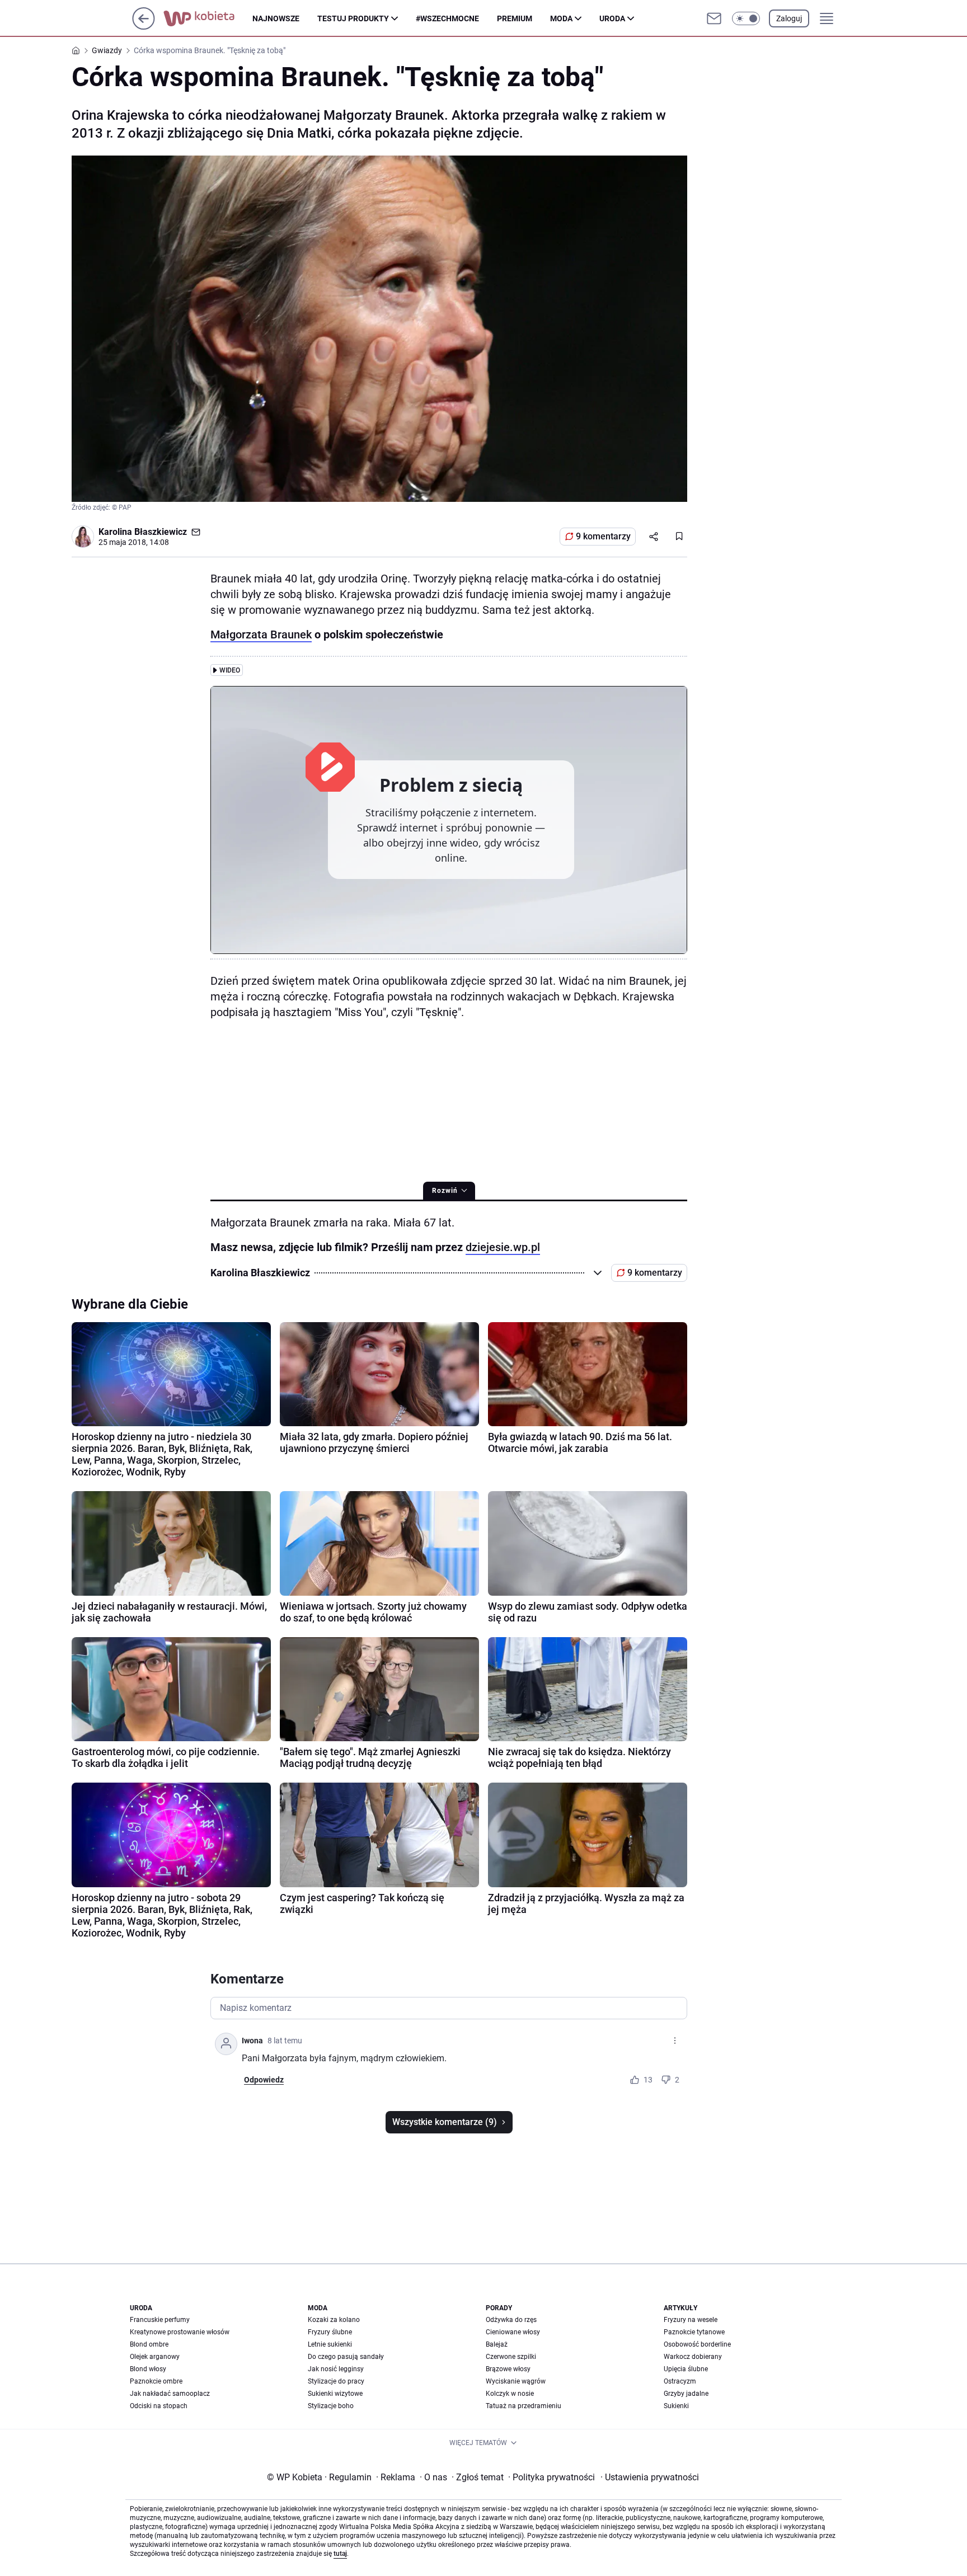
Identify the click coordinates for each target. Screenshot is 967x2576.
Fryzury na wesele (691, 2320)
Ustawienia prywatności (650, 2477)
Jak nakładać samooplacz (170, 2394)
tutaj (340, 2554)
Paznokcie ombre (156, 2381)
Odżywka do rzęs (511, 2320)
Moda (561, 18)
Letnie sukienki (330, 2344)
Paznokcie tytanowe (694, 2332)
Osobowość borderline (697, 2344)
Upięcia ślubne (686, 2369)
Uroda (612, 18)
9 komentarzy (603, 536)
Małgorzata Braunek (261, 634)
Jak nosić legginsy (336, 2369)
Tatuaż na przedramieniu (524, 2406)
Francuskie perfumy (160, 2320)
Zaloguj (789, 18)
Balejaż (497, 2344)
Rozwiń (445, 1191)
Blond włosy (148, 2369)
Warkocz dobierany (693, 2357)
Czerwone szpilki (511, 2357)
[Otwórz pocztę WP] (714, 18)
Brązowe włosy (508, 2369)
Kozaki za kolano (334, 2320)
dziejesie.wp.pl (503, 1247)
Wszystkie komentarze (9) (445, 2122)
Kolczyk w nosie (510, 2394)
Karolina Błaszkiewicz (143, 532)
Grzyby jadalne (686, 2394)
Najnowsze (276, 18)
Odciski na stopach (159, 2406)
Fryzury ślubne (330, 2332)
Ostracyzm (680, 2381)
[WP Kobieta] (208, 18)
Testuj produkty (353, 18)
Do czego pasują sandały (346, 2357)
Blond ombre (149, 2344)
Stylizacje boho (331, 2406)
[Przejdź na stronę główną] (144, 27)
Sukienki (676, 2406)
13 (648, 2080)
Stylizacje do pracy (336, 2381)
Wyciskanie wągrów (516, 2381)
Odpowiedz (264, 2080)
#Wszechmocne (447, 18)
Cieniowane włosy (513, 2332)
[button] (746, 18)
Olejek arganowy (155, 2357)
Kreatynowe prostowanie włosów (180, 2332)
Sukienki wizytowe (335, 2394)
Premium (515, 18)
